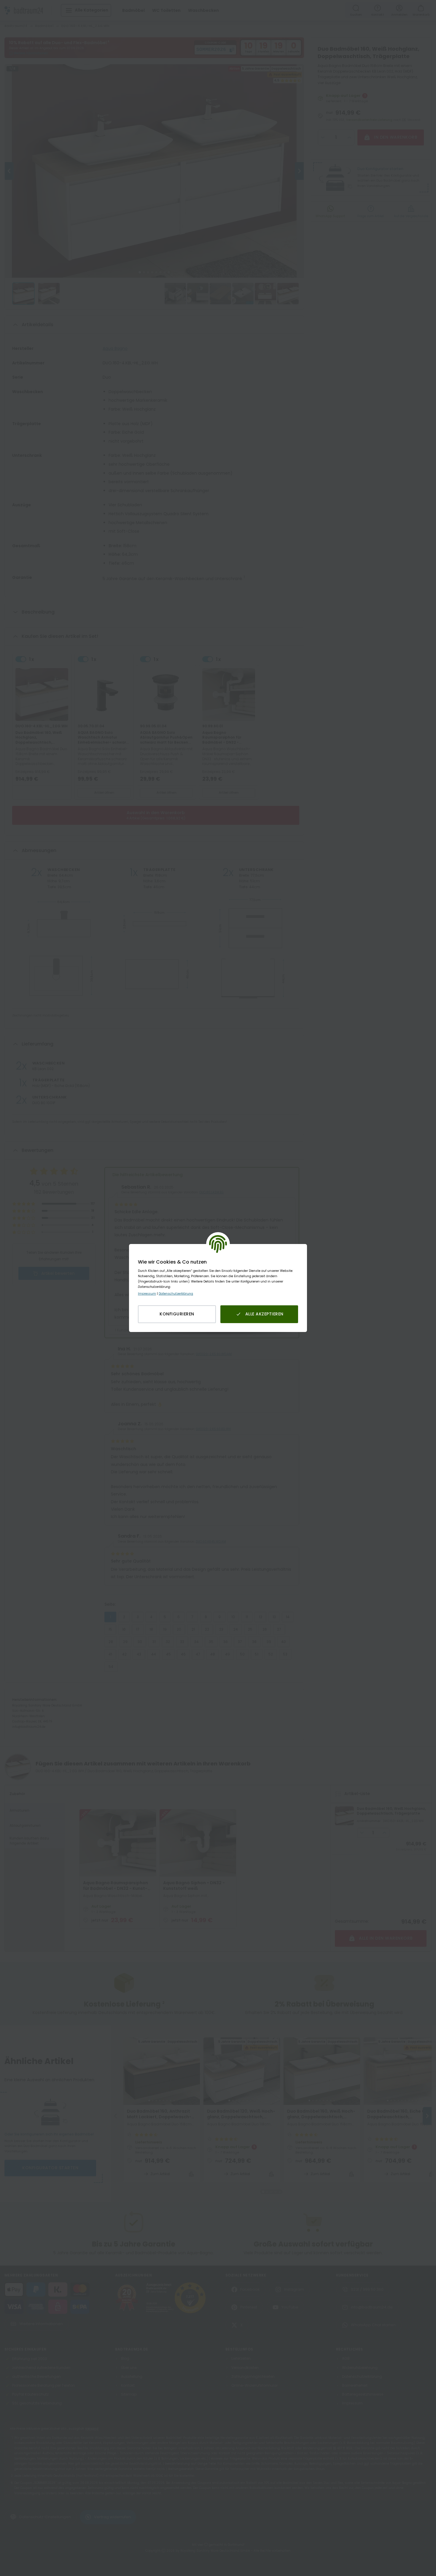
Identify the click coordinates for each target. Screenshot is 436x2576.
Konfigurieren (177, 1314)
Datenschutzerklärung (176, 1294)
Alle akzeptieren (264, 1314)
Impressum (147, 1294)
